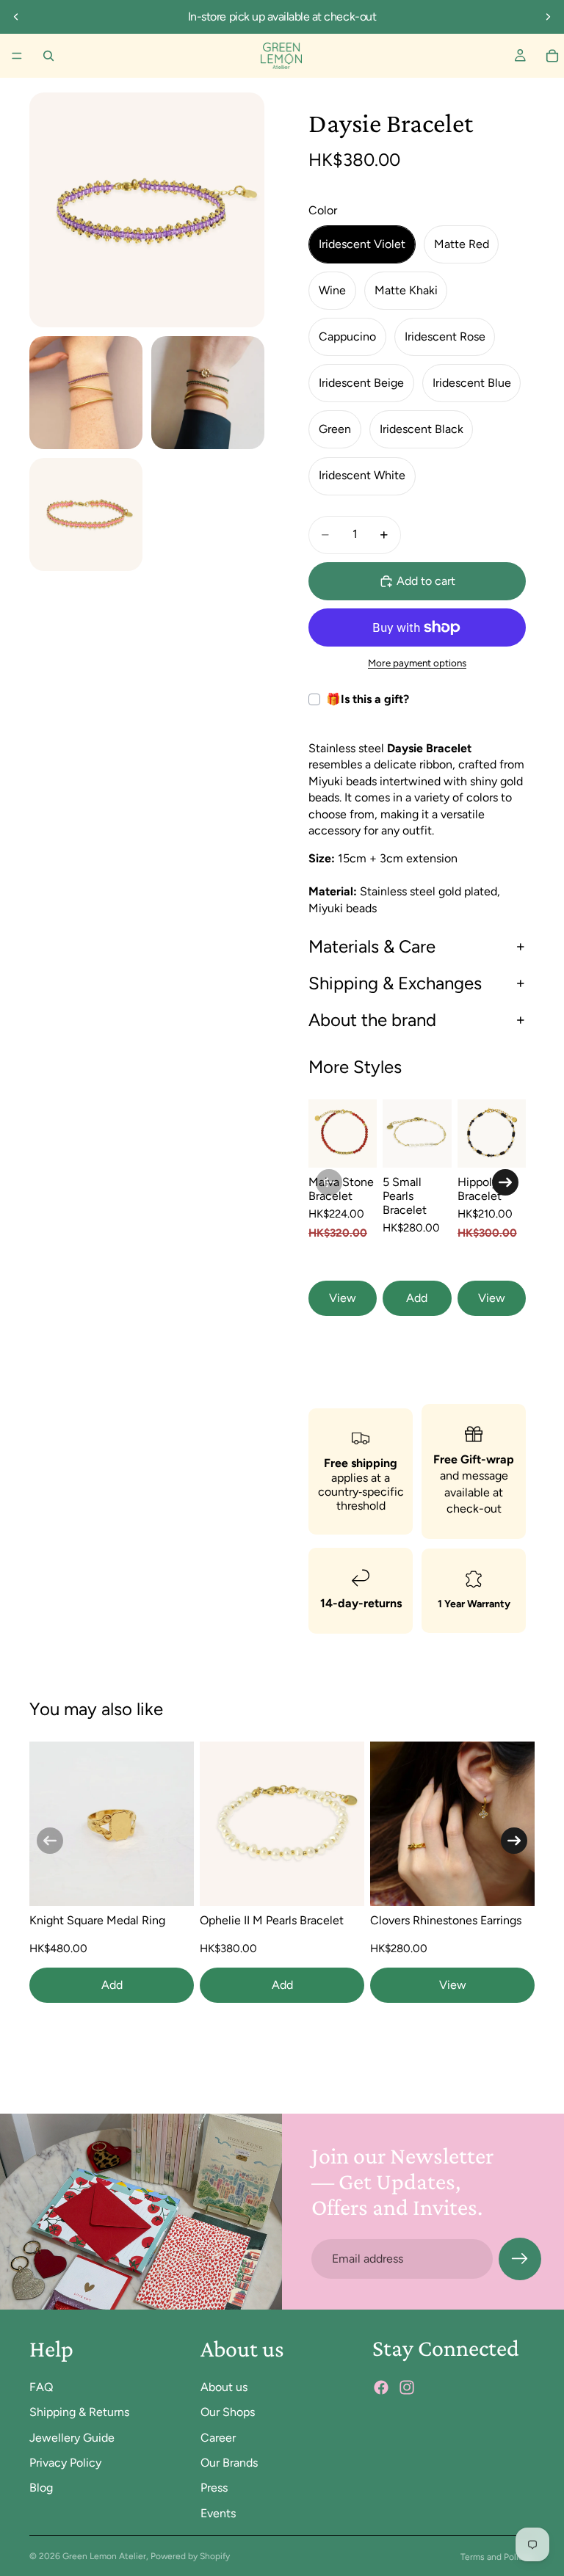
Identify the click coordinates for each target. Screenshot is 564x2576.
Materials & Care (372, 946)
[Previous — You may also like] (50, 1841)
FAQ (41, 2387)
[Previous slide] (16, 17)
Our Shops (228, 2412)
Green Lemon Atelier (104, 2556)
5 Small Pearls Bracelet (405, 1196)
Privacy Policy (65, 2463)
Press (214, 2488)
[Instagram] (407, 2387)
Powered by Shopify (190, 2556)
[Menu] (17, 56)
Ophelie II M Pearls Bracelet (272, 1920)
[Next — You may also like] (514, 1841)
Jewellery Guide (72, 2438)
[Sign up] (520, 2259)
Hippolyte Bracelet (483, 1189)
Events (218, 2513)
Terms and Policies (498, 2557)
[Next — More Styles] (505, 1182)
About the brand (372, 1020)
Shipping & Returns (79, 2412)
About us (224, 2387)
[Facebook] (381, 2387)
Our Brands (229, 2463)
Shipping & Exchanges (395, 983)
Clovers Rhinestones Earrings (446, 1920)
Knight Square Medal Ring (97, 1920)
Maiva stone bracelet (341, 1189)
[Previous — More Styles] (329, 1182)
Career (218, 2438)
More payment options (417, 663)
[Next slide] (548, 17)
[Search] (48, 56)
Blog (41, 2488)
